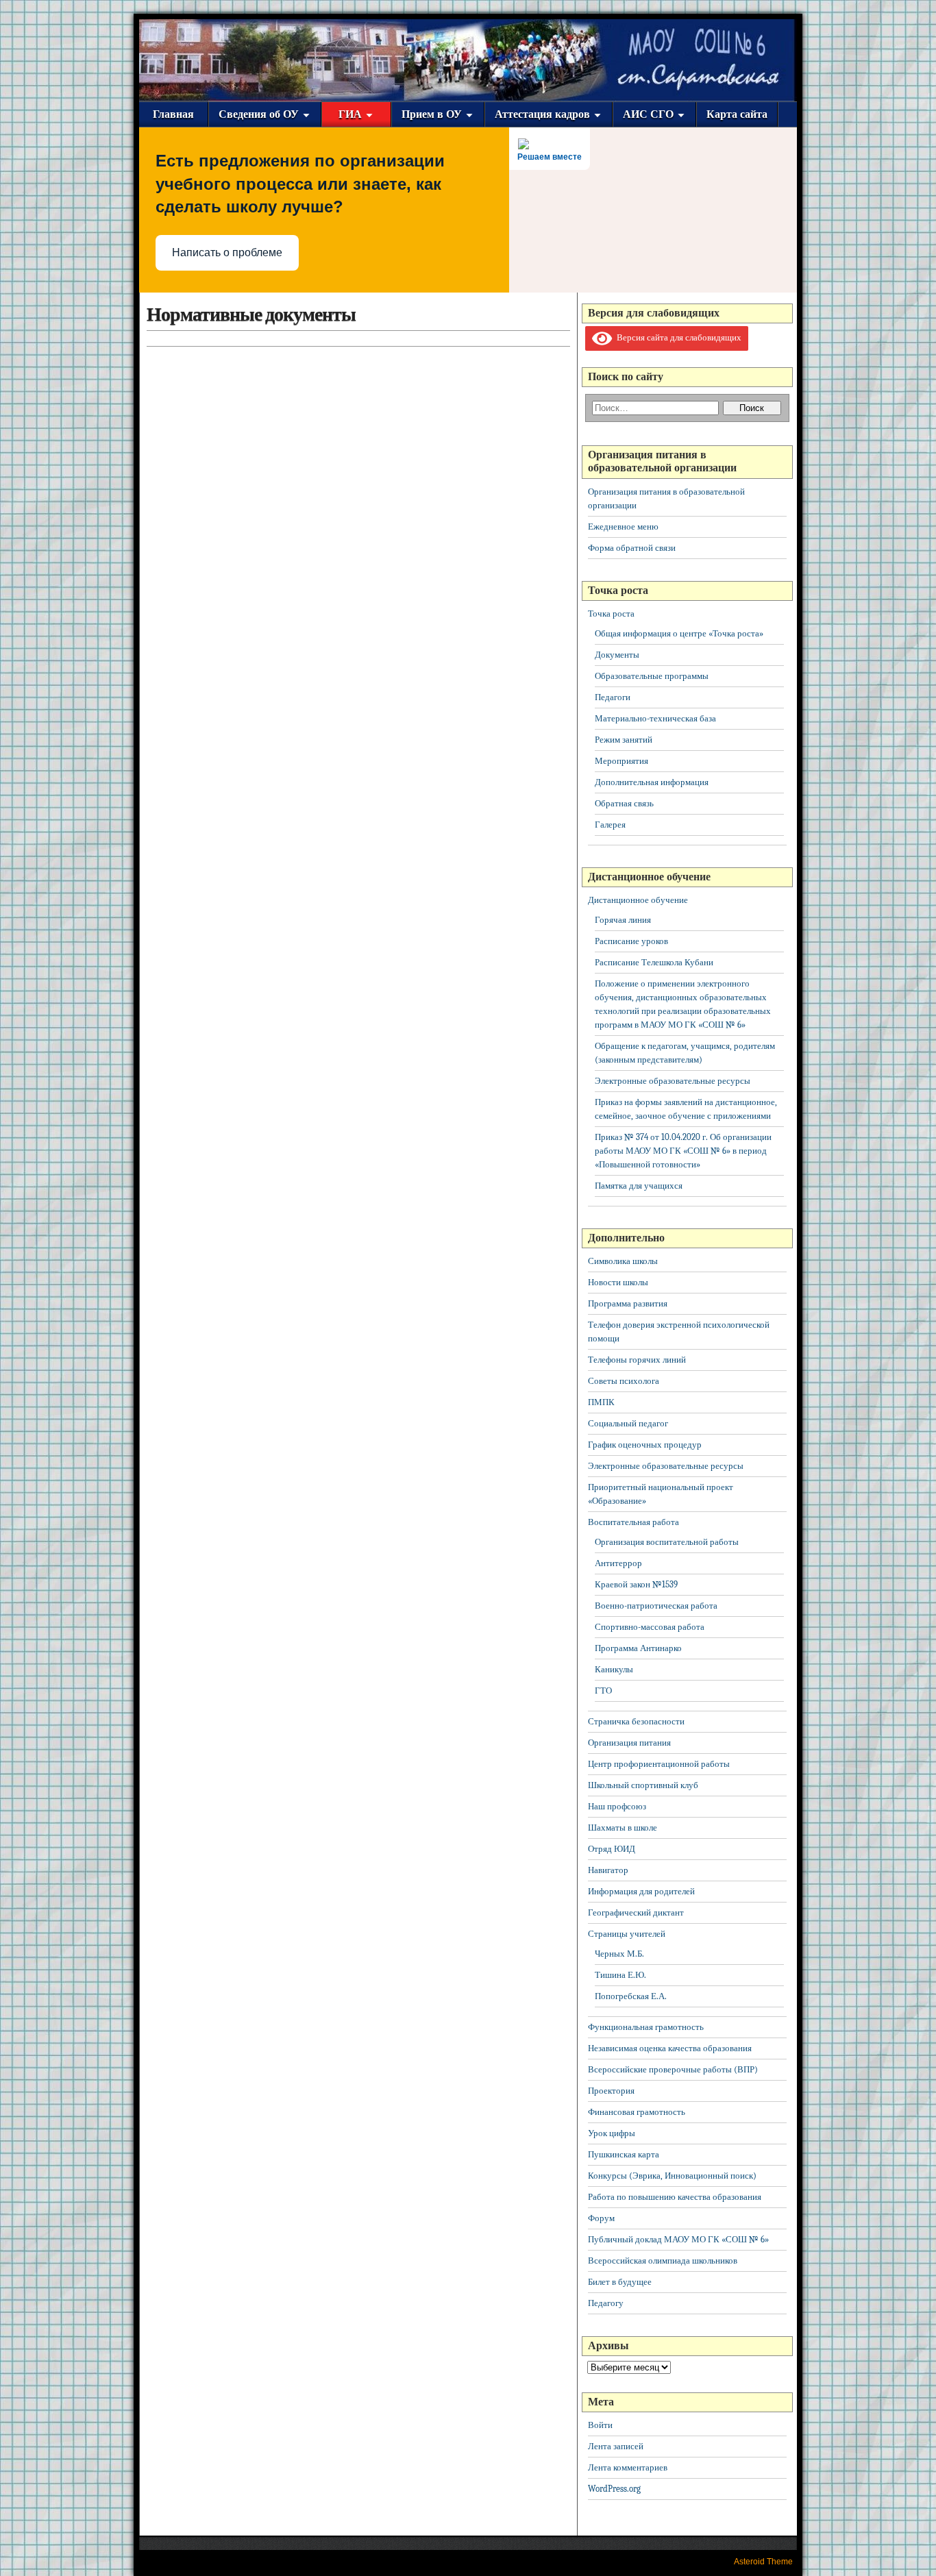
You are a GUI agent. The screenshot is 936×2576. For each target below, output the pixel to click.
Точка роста (611, 614)
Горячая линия (623, 920)
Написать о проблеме (227, 252)
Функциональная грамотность (646, 2027)
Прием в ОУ (432, 114)
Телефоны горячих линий (637, 1360)
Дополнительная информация (652, 782)
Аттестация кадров (542, 114)
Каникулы (614, 1669)
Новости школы (618, 1282)
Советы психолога (624, 1381)
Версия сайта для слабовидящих (677, 337)
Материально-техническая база (655, 718)
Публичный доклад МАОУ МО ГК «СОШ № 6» (678, 2239)
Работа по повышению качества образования (675, 2197)
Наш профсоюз (617, 1806)
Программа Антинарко (638, 1648)
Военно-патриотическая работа (656, 1606)
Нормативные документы (251, 314)
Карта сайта (737, 114)
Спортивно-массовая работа (650, 1627)
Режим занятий (624, 740)
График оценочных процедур (645, 1445)
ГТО (603, 1690)
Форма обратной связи (632, 548)
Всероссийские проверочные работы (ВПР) (673, 2069)
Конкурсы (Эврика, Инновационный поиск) (672, 2176)
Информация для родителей (641, 1891)
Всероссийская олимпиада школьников (663, 2261)
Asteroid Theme (763, 2562)
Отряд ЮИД (612, 1849)
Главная (173, 114)
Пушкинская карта (624, 2154)
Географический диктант (636, 1912)
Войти (600, 2425)
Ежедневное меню (623, 527)
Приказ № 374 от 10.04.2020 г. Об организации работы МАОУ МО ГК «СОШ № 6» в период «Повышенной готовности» (683, 1151)
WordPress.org (614, 2489)
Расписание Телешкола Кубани (654, 962)
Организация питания (629, 1743)
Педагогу (606, 2303)
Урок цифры (612, 2133)
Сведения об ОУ (259, 114)
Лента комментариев (628, 2467)
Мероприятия (621, 761)
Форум (601, 2218)
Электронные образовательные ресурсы (673, 1081)
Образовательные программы (652, 676)
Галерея (610, 825)
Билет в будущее (620, 2282)
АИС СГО (648, 114)
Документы (617, 655)
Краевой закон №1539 (636, 1584)
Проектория (611, 2091)
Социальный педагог (628, 1423)
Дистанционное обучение (638, 900)
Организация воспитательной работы (667, 1542)
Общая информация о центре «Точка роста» (679, 633)
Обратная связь (624, 803)
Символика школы (623, 1261)
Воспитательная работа (633, 1522)
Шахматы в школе (623, 1828)
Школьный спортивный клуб (643, 1785)
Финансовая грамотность (637, 2112)
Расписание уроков (631, 941)
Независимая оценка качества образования (670, 2048)
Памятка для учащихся (639, 1186)
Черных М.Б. (619, 1954)
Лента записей (616, 2446)
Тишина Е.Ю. (620, 1975)
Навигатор (608, 1870)
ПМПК (601, 1402)
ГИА (350, 114)
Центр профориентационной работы (659, 1764)
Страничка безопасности (636, 1721)
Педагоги (613, 697)
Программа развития (628, 1303)
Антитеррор (618, 1563)
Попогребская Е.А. (631, 1996)
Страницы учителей (627, 1934)
